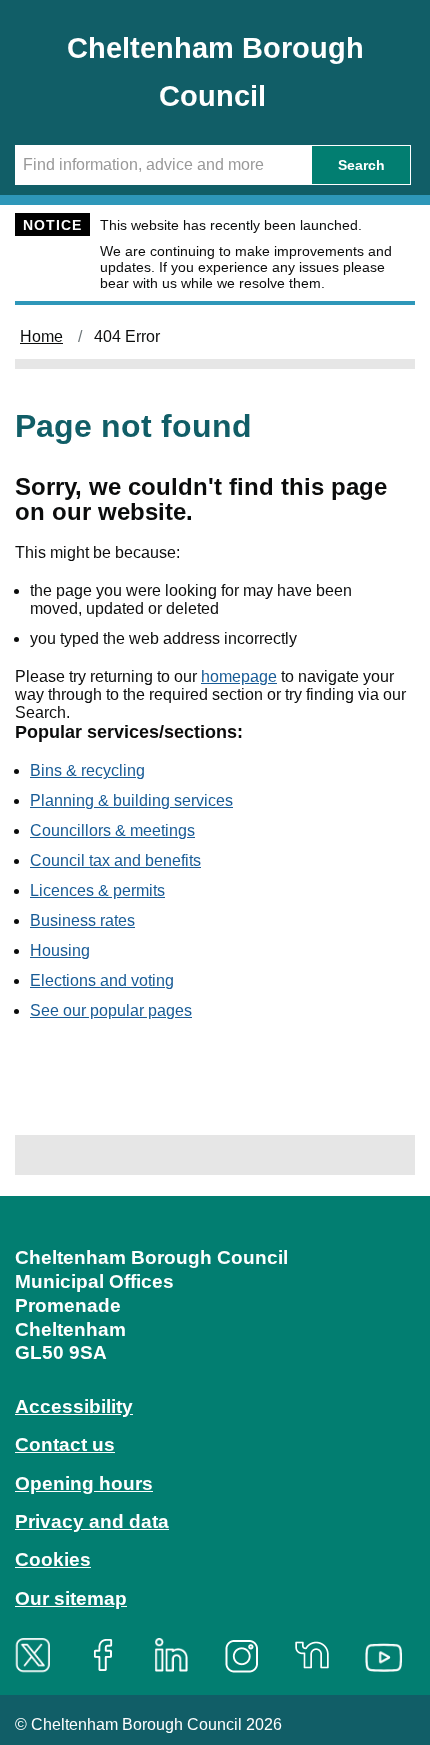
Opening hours (84, 1483)
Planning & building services (131, 800)
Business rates (82, 920)
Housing (60, 950)
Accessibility (74, 1406)
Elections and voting (102, 980)
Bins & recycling (87, 770)
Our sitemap (71, 1598)
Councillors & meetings (112, 830)
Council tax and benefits (115, 860)
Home (41, 336)
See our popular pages (111, 1010)
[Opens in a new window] (40, 1655)
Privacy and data (92, 1521)
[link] (215, 1443)
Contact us (65, 1444)
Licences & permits (97, 890)
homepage (239, 676)
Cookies (53, 1559)
